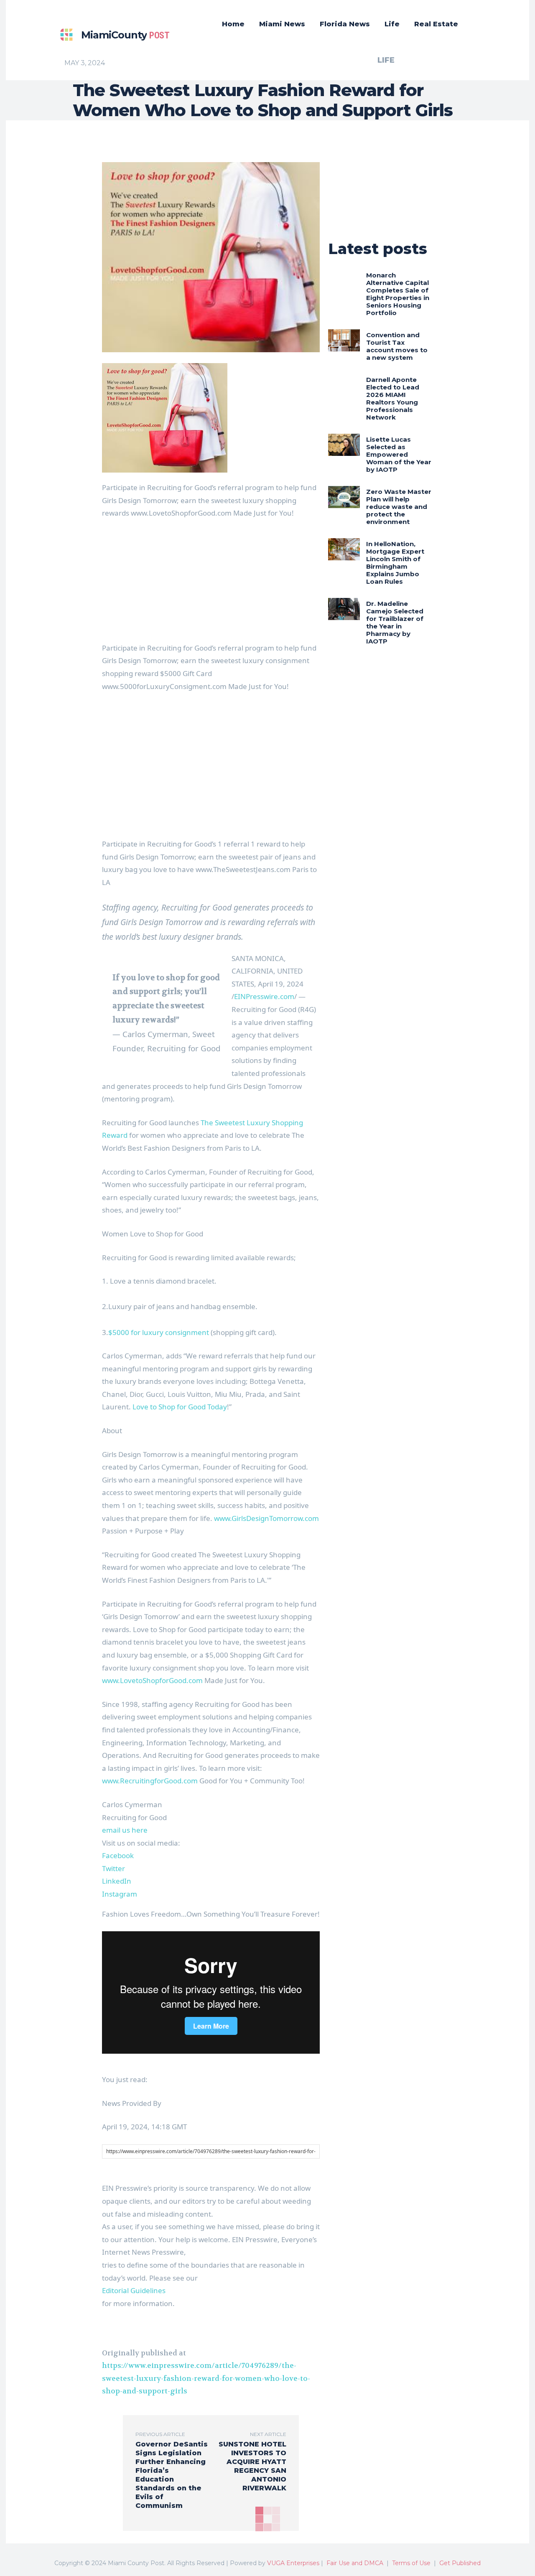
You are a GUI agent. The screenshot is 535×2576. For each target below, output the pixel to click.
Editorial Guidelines (134, 2290)
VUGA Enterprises (293, 2563)
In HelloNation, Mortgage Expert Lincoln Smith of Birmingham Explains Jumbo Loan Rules (395, 563)
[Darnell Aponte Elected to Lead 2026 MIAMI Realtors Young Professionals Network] (344, 385)
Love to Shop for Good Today (180, 1407)
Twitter (113, 1868)
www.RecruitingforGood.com (150, 1781)
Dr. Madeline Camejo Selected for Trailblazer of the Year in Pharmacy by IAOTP (395, 622)
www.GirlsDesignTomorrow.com (266, 1518)
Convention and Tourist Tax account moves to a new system (397, 346)
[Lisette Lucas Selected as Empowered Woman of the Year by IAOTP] (344, 445)
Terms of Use (411, 2563)
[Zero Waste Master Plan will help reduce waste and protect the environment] (344, 497)
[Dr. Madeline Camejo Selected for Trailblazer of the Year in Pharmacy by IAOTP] (344, 609)
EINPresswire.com (264, 996)
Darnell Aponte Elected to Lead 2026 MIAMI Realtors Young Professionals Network (393, 398)
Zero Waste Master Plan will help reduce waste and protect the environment (399, 507)
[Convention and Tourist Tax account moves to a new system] (344, 340)
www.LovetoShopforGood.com (152, 1680)
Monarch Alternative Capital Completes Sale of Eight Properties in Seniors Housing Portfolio (398, 294)
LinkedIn (117, 1881)
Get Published (460, 2563)
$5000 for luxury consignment (159, 1332)
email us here (125, 1830)
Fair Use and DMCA (355, 2563)
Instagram (120, 1894)
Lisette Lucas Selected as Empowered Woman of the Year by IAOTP (399, 454)
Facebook (118, 1855)
